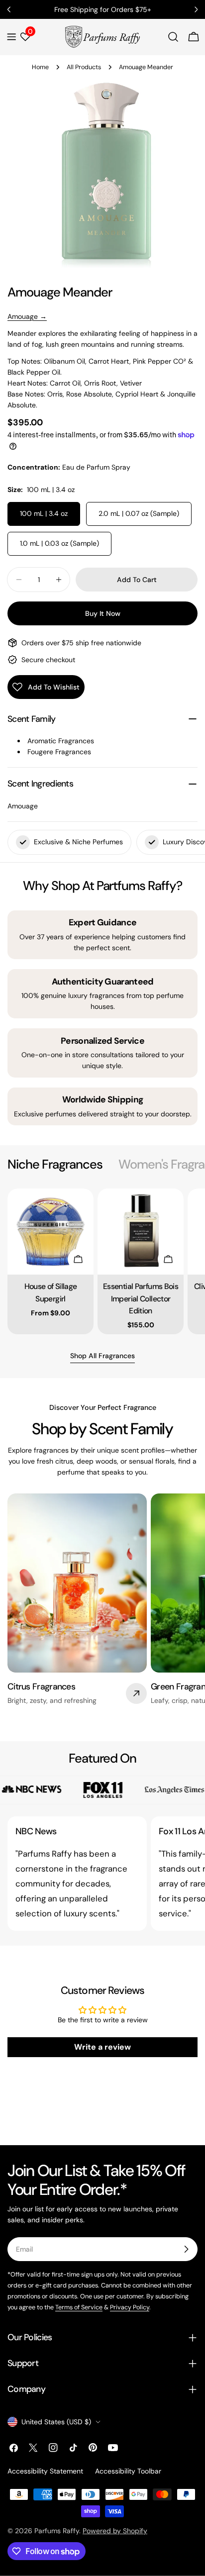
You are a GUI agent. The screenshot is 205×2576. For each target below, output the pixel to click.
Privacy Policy (130, 2307)
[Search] (173, 37)
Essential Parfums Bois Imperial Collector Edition (141, 1298)
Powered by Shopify (115, 2531)
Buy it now (103, 613)
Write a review (102, 2047)
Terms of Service (79, 2307)
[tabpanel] (102, 1261)
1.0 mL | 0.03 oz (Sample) (59, 543)
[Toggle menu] (11, 37)
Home (40, 67)
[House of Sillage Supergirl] (51, 1232)
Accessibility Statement (45, 2471)
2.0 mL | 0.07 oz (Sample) (139, 513)
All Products (84, 67)
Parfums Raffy (57, 2531)
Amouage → (27, 316)
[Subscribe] (186, 2249)
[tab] (55, 1165)
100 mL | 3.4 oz (44, 513)
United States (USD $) (56, 2422)
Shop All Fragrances (102, 1356)
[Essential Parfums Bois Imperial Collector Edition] (141, 1232)
